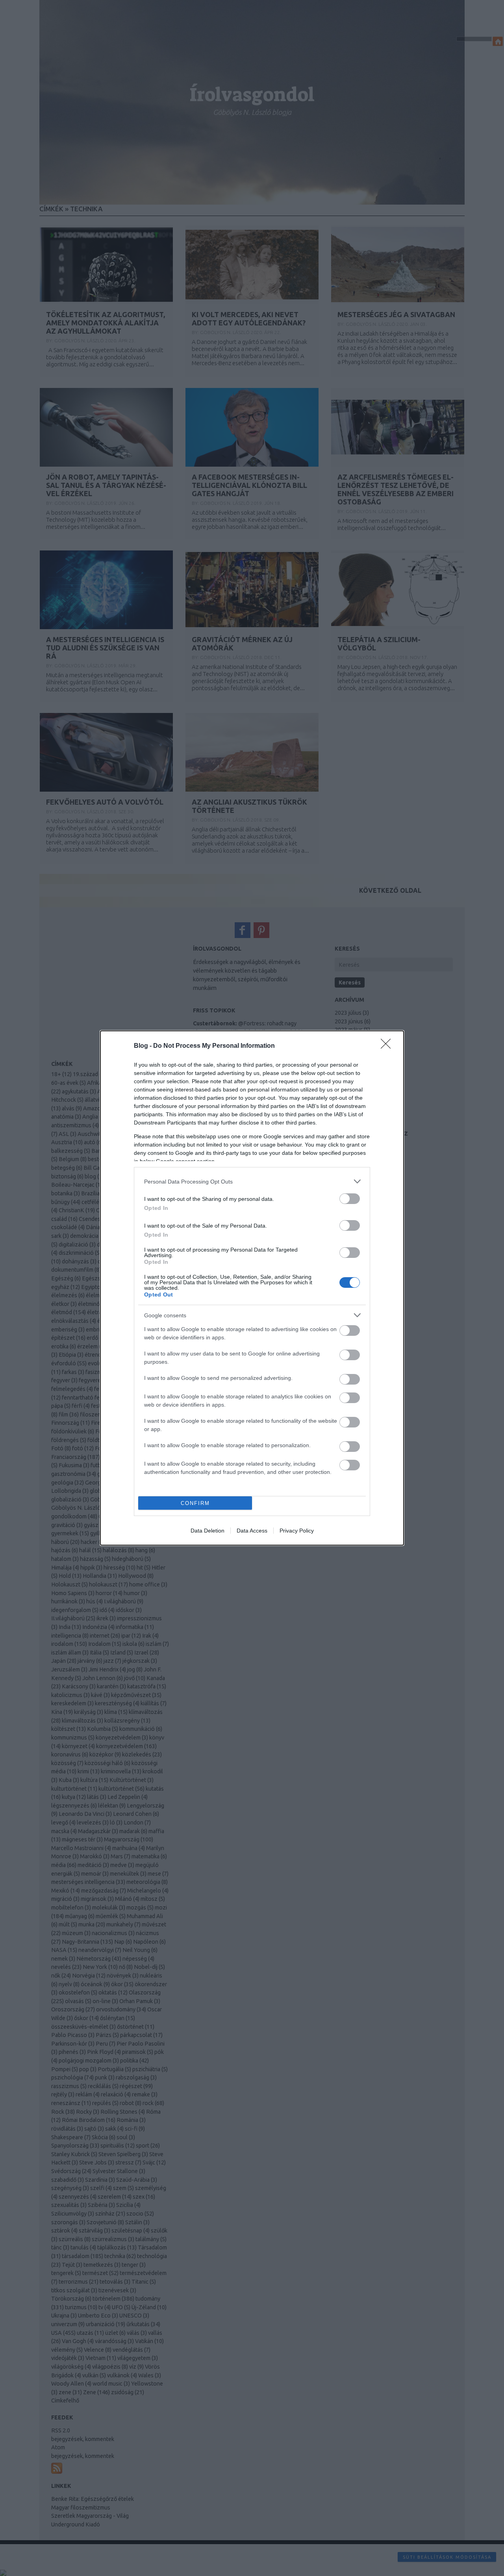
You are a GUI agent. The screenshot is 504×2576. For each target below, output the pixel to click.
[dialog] (252, 1288)
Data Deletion (208, 1531)
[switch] (350, 1199)
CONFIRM (195, 1503)
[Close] (388, 1046)
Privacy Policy (297, 1531)
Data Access (252, 1531)
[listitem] (252, 1181)
